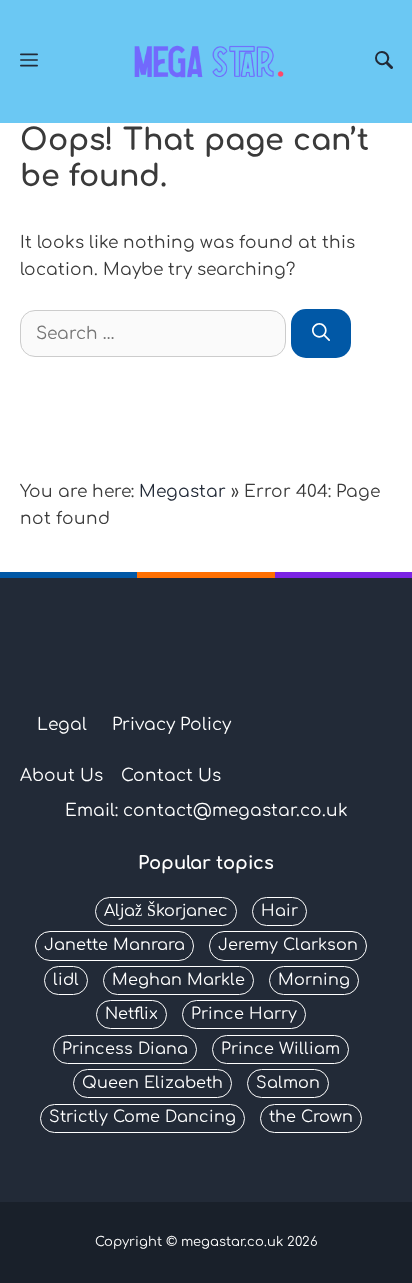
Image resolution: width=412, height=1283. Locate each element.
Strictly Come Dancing (142, 1117)
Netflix (131, 1014)
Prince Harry (244, 1014)
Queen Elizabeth (152, 1083)
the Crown (311, 1117)
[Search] (384, 62)
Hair (279, 911)
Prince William (280, 1049)
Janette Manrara (114, 945)
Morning (314, 980)
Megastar (182, 491)
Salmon (288, 1083)
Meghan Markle (178, 980)
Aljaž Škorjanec (166, 911)
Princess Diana (125, 1049)
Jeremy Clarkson (288, 945)
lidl (66, 980)
